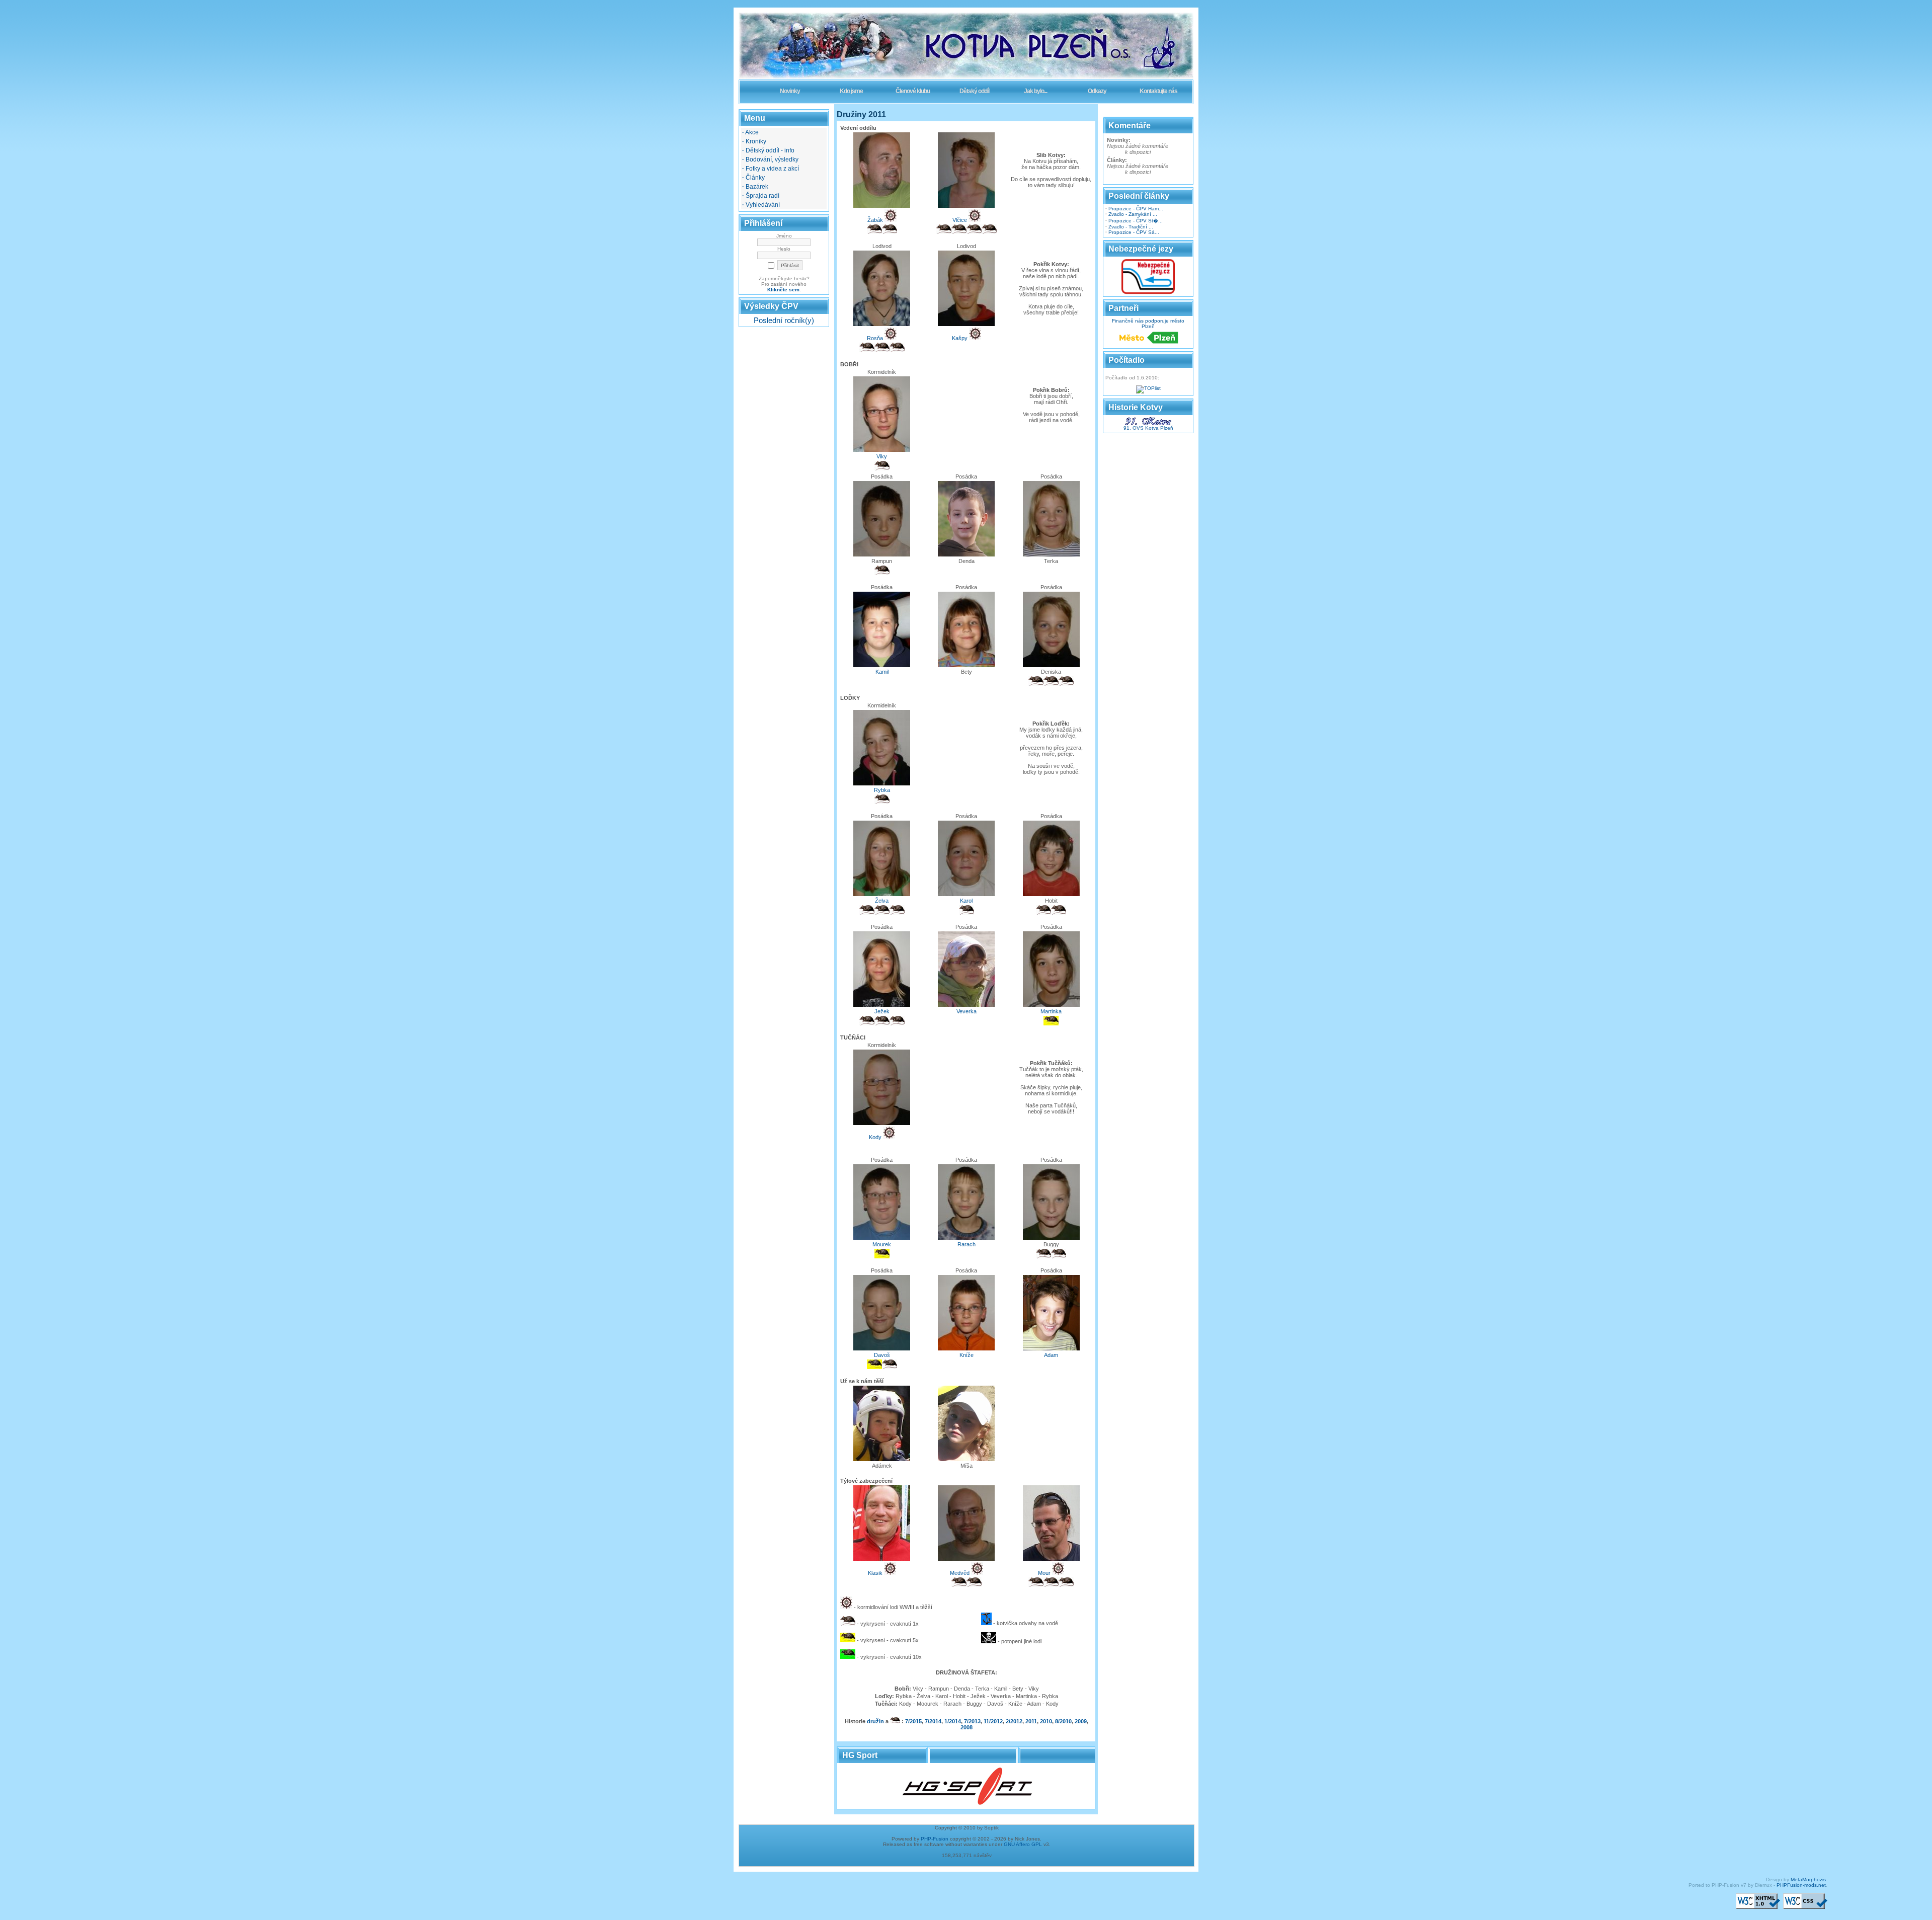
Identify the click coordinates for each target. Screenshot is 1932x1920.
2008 (967, 1727)
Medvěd (960, 1573)
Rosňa (875, 338)
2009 (1081, 1721)
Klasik (875, 1573)
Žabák (875, 220)
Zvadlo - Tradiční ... (1131, 227)
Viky (882, 456)
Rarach (967, 1244)
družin (875, 1721)
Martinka (1051, 1011)
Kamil (882, 672)
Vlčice (960, 220)
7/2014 (933, 1721)
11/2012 (993, 1721)
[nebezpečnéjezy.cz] (1148, 293)
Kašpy (960, 338)
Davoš (882, 1355)
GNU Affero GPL (1023, 1844)
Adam (1051, 1355)
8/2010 (1063, 1721)
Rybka (882, 790)
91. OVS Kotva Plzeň (1148, 428)
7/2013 (972, 1721)
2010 (1046, 1721)
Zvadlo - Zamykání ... (1133, 214)
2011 (1031, 1721)
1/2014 (953, 1721)
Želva (882, 901)
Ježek (882, 1011)
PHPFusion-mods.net (1801, 1885)
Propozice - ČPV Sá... (1134, 232)
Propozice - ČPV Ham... (1136, 209)
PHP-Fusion (935, 1839)
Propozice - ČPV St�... (1136, 221)
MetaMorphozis (1808, 1879)
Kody (875, 1137)
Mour (1044, 1573)
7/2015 (913, 1721)
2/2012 (1014, 1721)
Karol (966, 901)
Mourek (882, 1244)
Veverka (967, 1011)
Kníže (967, 1355)
